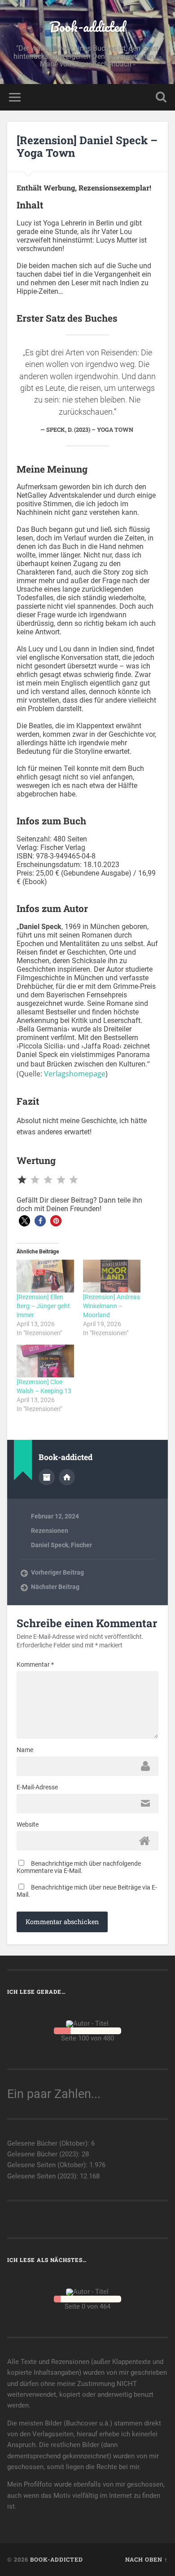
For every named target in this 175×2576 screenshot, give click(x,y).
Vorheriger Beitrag (57, 1572)
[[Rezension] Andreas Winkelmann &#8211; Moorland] (112, 1276)
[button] (24, 1221)
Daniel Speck (50, 1545)
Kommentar (35, 1664)
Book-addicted (87, 27)
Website (28, 1824)
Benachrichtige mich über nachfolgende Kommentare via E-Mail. (79, 1867)
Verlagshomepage (75, 1074)
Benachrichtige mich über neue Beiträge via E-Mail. (87, 1891)
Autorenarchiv (47, 1477)
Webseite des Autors (67, 1477)
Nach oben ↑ (147, 2559)
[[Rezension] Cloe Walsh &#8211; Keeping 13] (45, 1361)
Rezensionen (50, 1531)
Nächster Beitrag (55, 1587)
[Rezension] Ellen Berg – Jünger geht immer (43, 1306)
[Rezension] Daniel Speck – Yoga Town (87, 147)
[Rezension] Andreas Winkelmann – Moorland (112, 1306)
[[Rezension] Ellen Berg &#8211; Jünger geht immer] (45, 1276)
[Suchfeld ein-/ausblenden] (161, 97)
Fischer (81, 1545)
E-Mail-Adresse (37, 1787)
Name (25, 1750)
